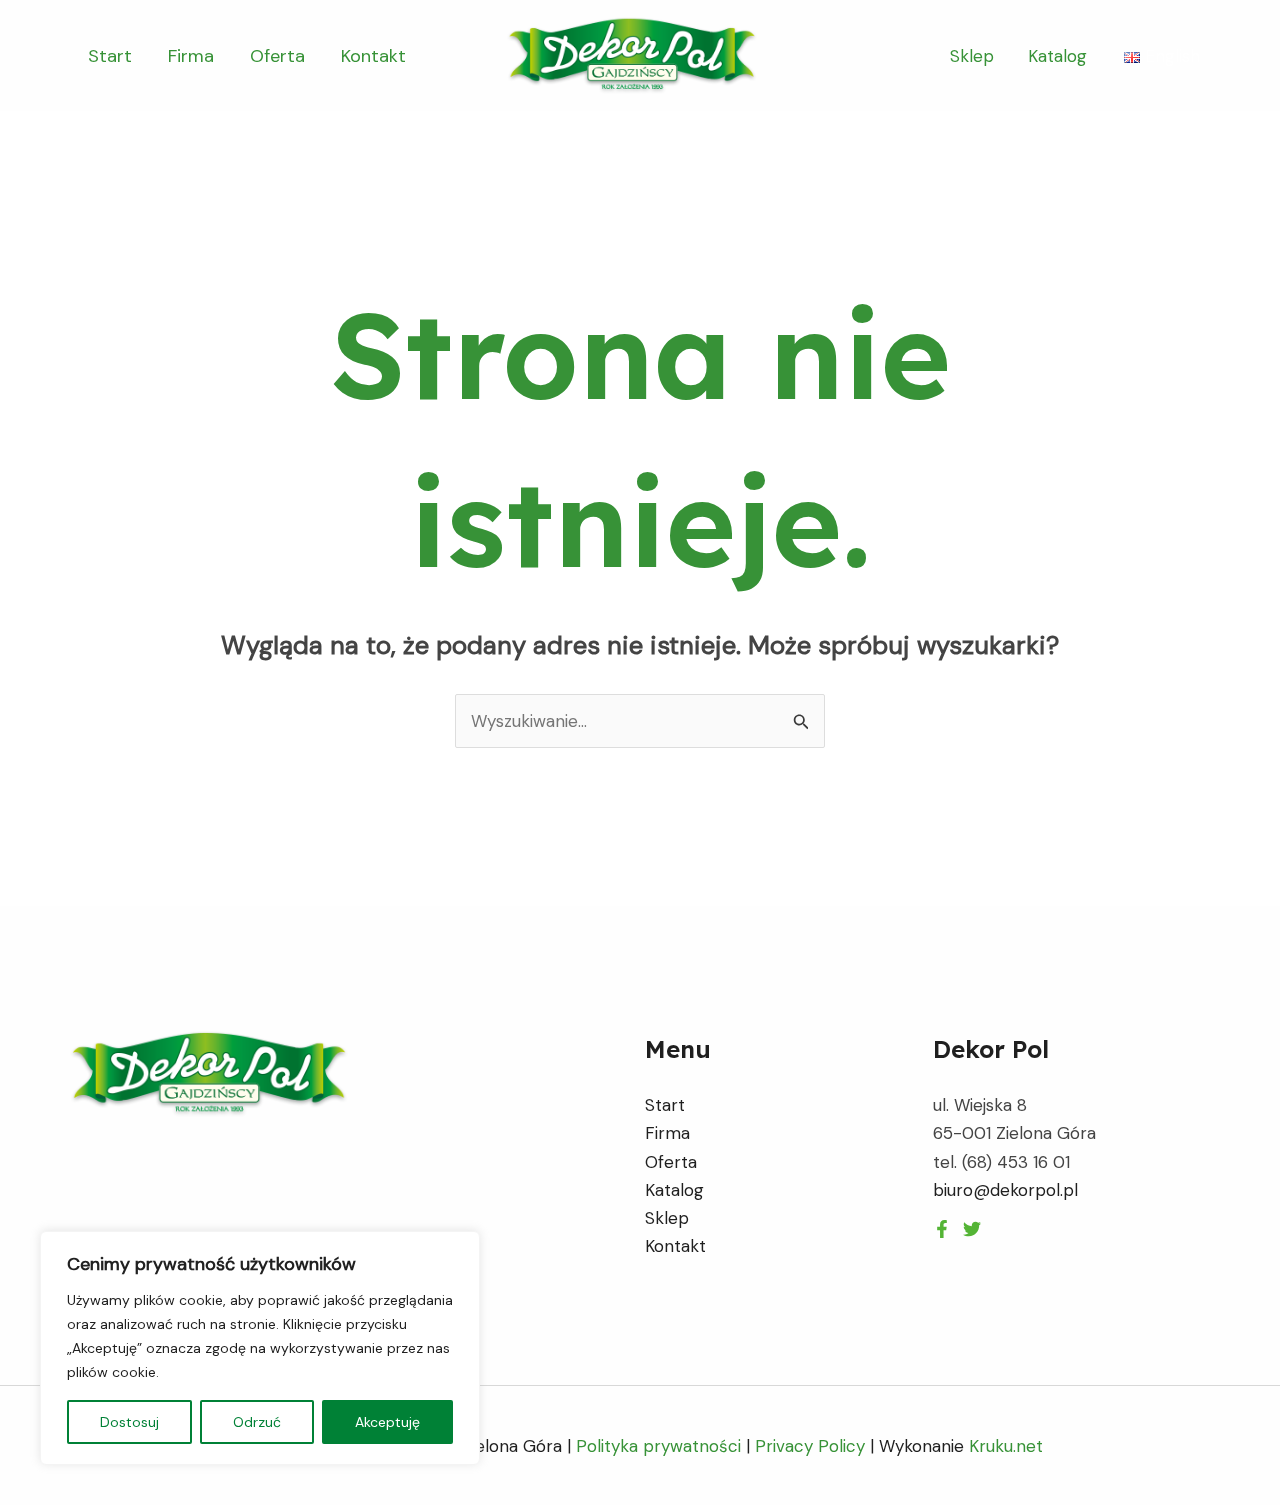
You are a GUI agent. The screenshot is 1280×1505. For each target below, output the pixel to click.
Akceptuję (387, 1422)
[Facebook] (942, 1229)
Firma (191, 56)
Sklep (972, 56)
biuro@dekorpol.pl (1005, 1190)
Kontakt (373, 56)
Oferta (277, 56)
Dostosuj (129, 1422)
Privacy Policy (810, 1446)
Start (110, 56)
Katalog (1057, 56)
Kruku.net (1006, 1446)
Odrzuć (257, 1422)
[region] (260, 1348)
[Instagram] (972, 1229)
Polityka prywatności (658, 1446)
